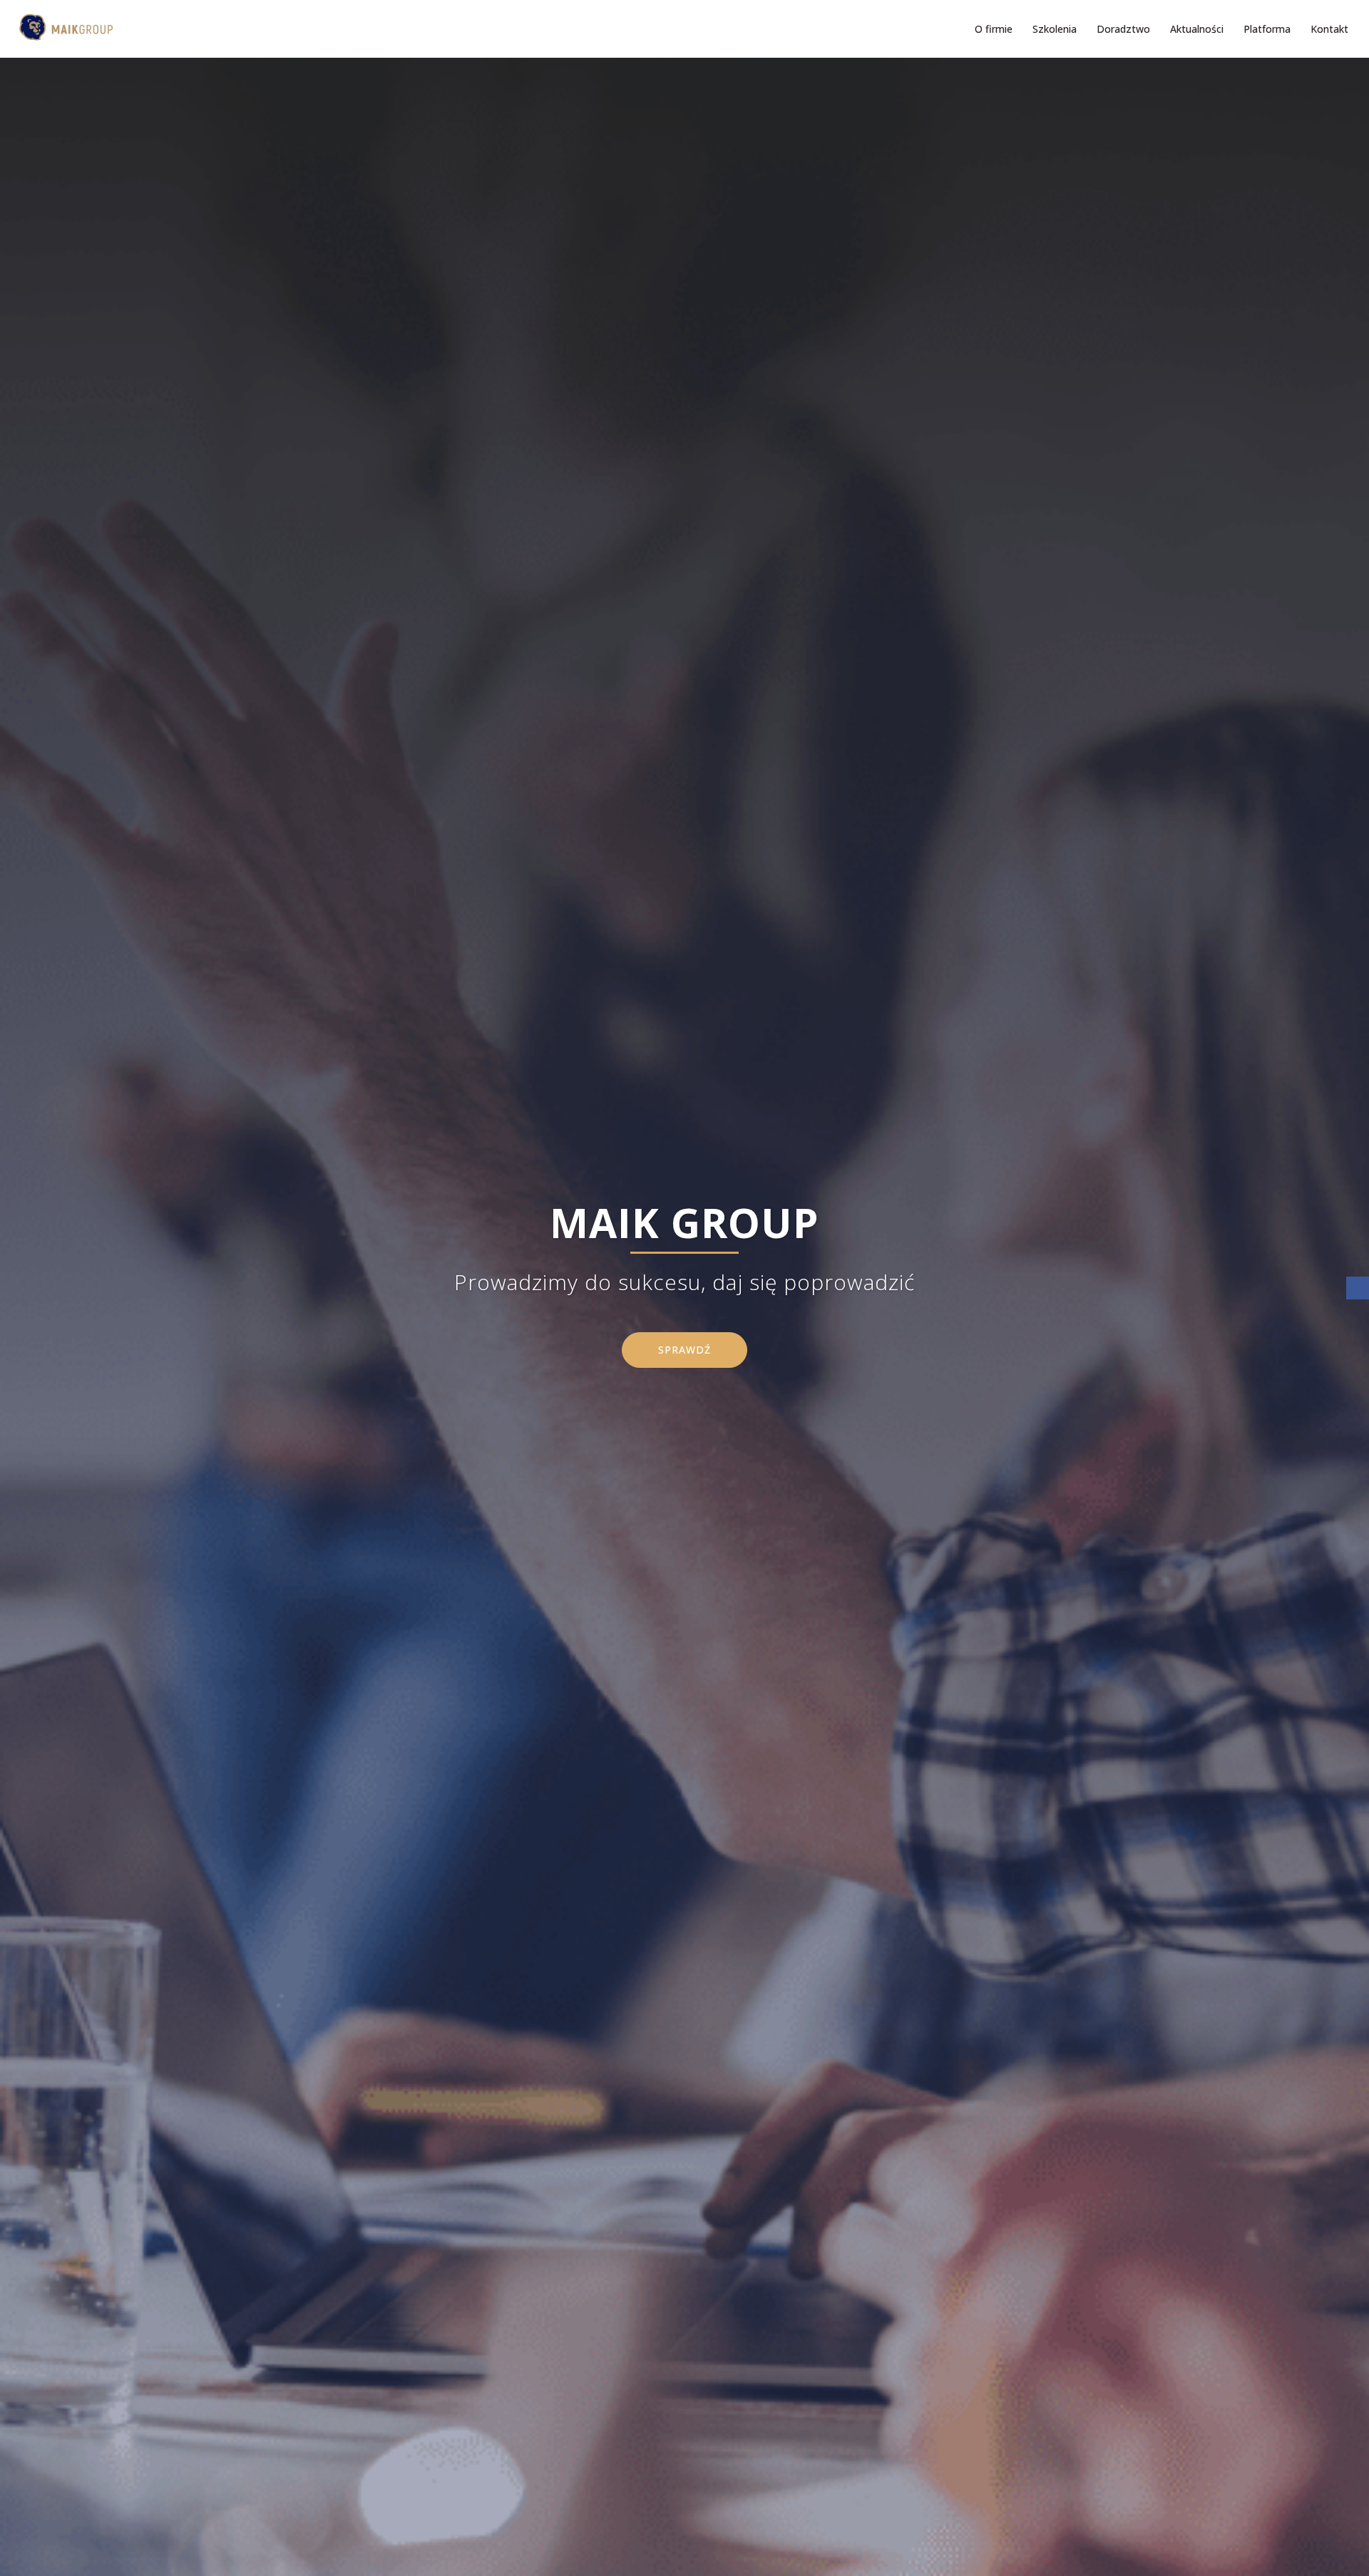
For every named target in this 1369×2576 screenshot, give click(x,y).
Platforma (1267, 29)
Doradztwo (1123, 29)
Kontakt (1329, 29)
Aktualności (1197, 29)
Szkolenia (1055, 29)
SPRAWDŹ (684, 1350)
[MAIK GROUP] (62, 28)
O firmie (994, 29)
